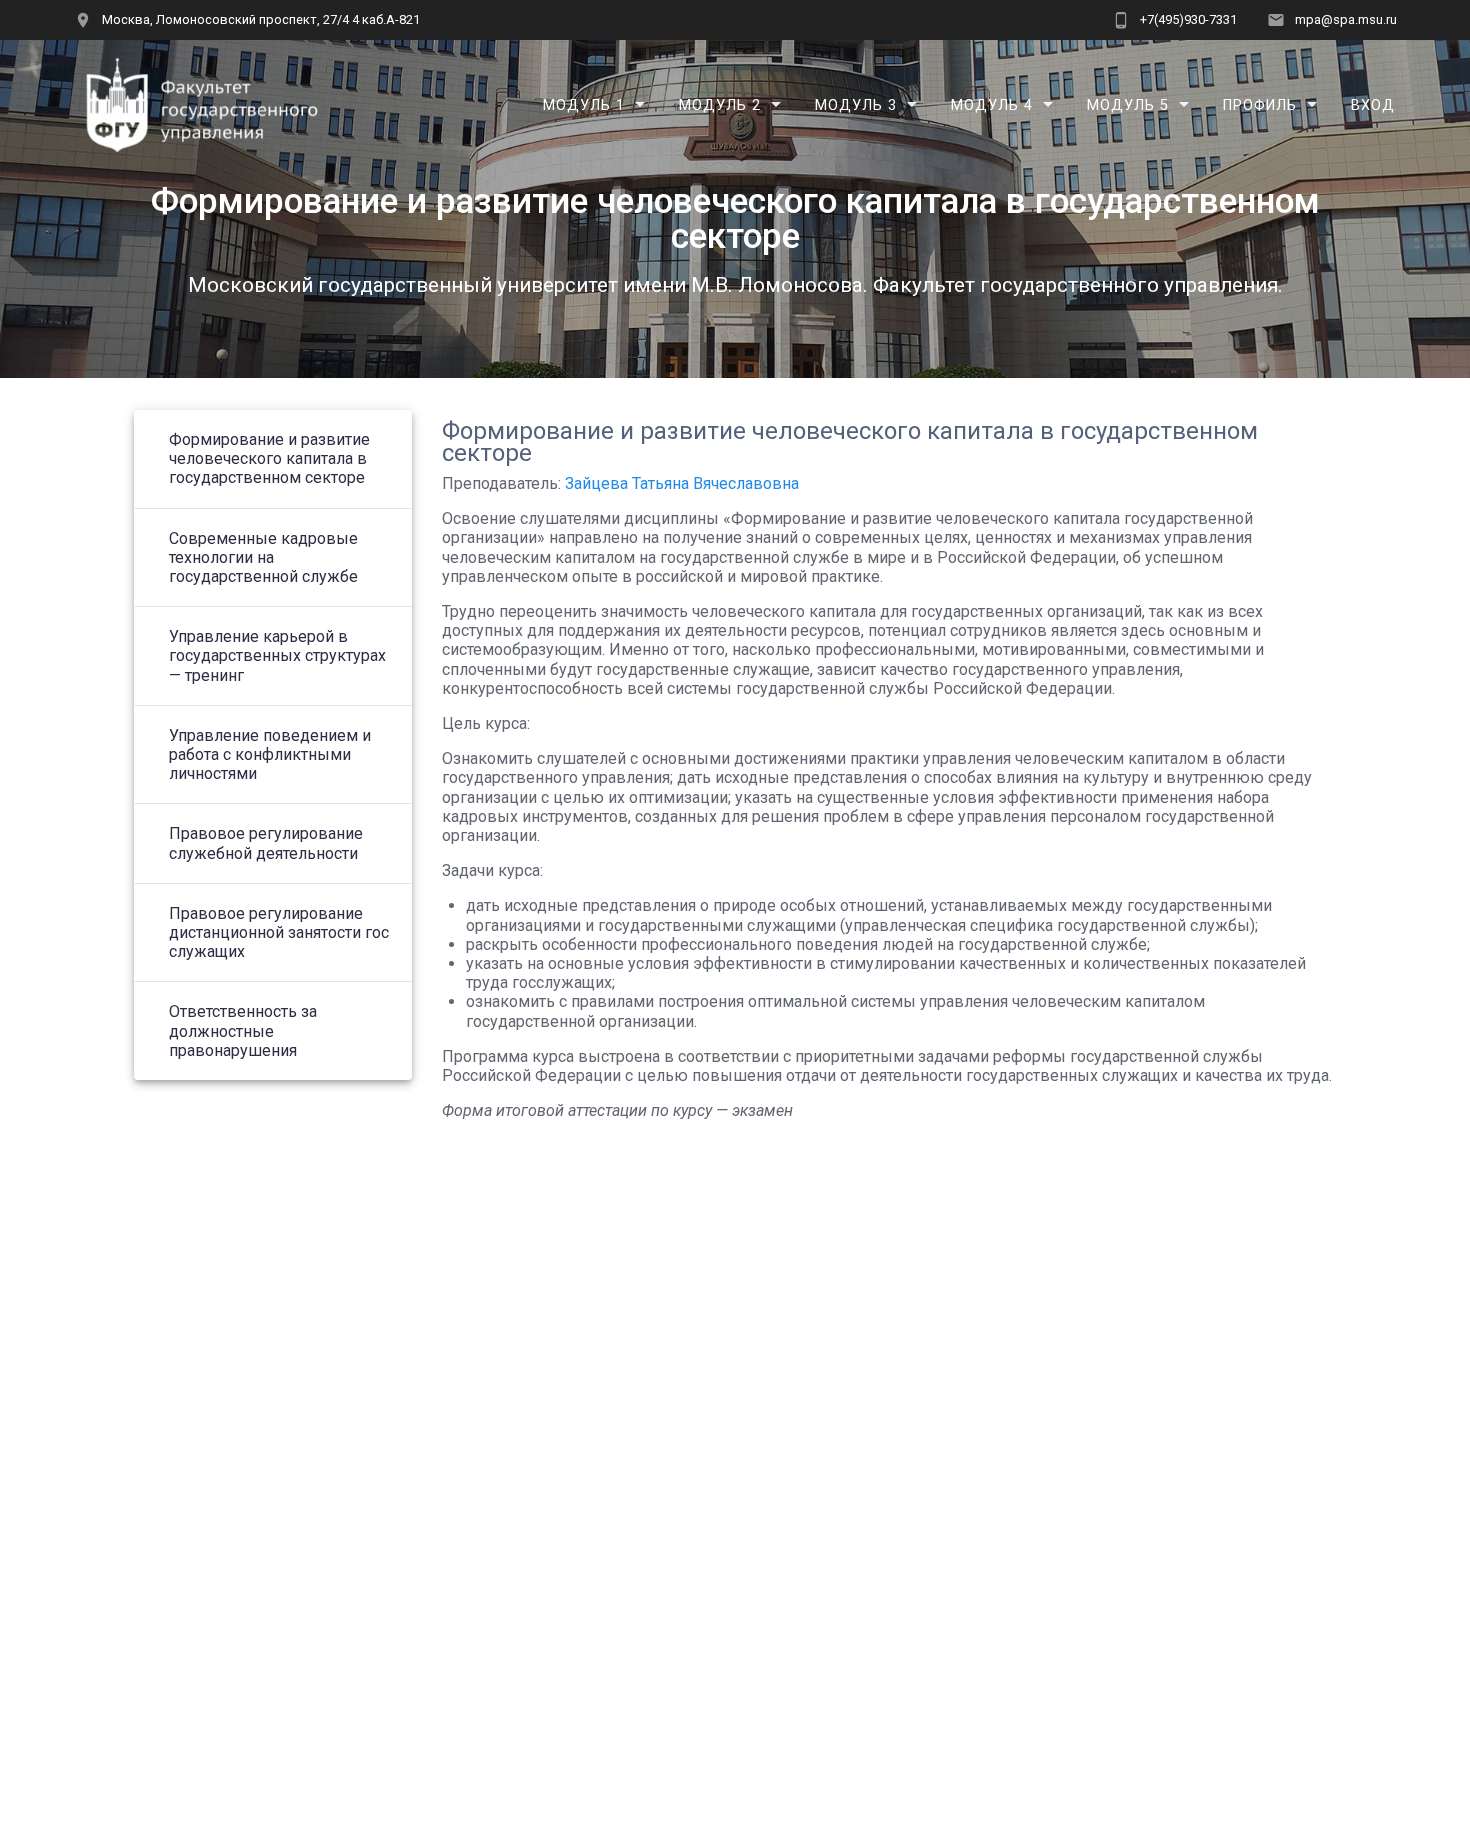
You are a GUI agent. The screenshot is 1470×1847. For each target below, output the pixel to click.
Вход (1373, 104)
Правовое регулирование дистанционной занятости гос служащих (279, 932)
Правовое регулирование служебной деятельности (266, 843)
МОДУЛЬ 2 (720, 104)
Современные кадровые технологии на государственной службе (263, 557)
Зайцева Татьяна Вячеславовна (682, 483)
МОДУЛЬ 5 (1128, 104)
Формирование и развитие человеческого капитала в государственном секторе (269, 458)
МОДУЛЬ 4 (992, 104)
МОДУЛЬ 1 (584, 104)
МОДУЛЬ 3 (856, 104)
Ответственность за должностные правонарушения (243, 1030)
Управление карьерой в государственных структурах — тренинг (277, 655)
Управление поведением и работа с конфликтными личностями (270, 754)
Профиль (1260, 104)
